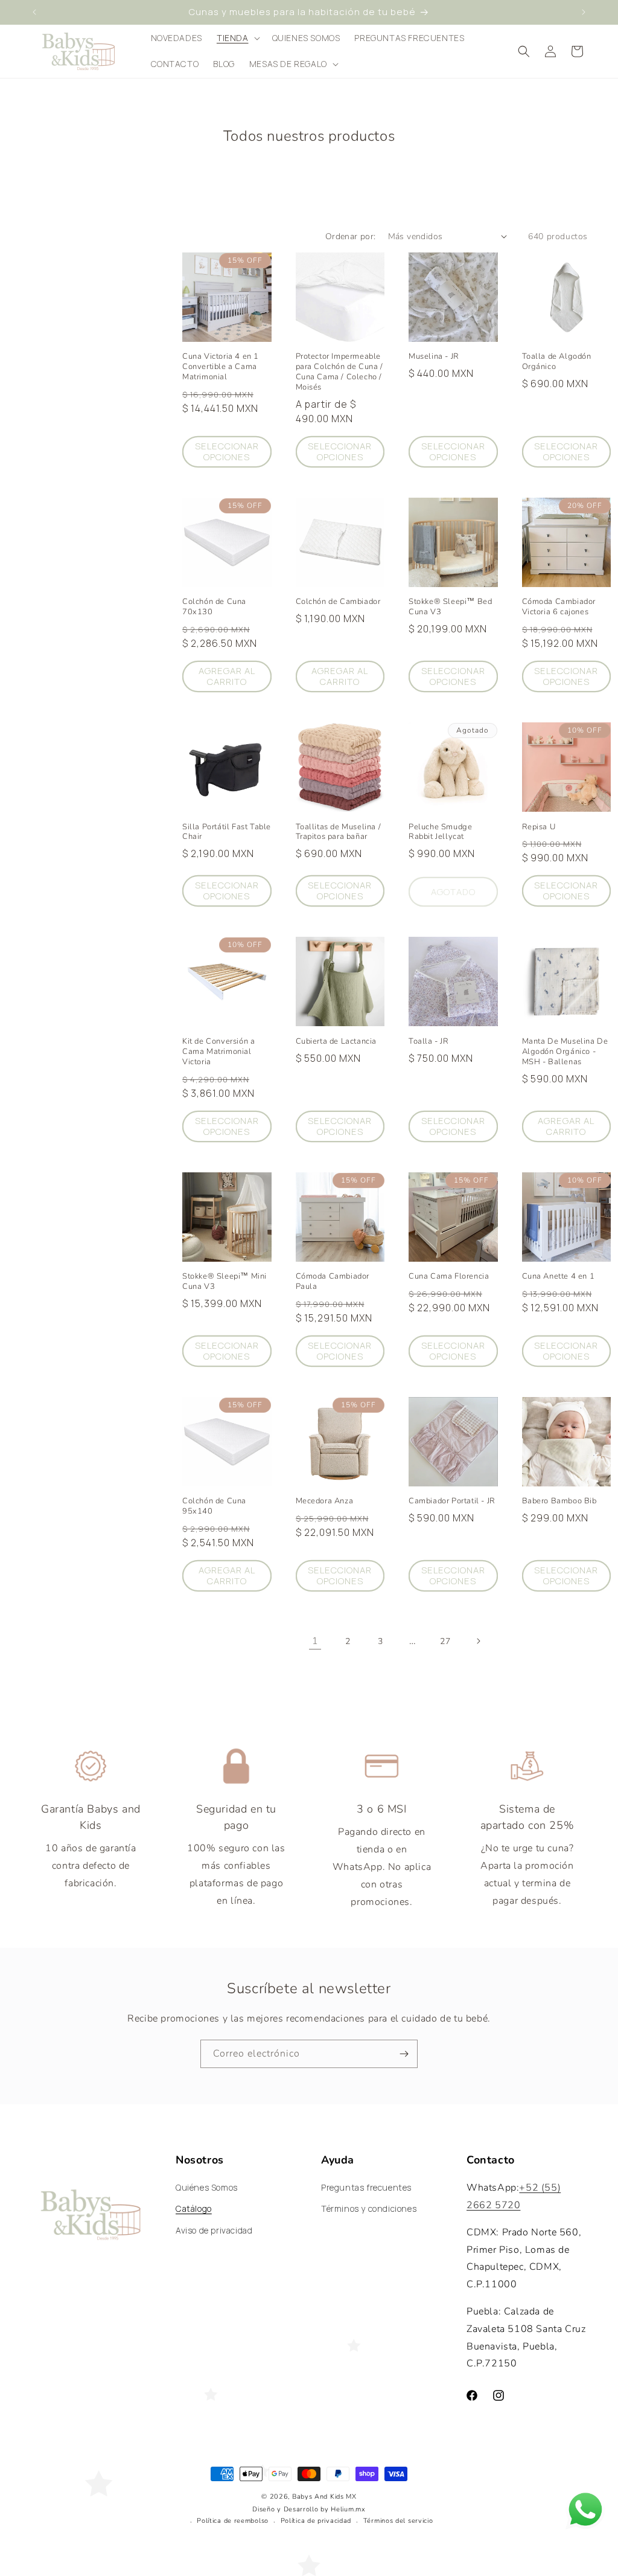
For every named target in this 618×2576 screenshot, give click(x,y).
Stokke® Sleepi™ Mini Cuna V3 (225, 1282)
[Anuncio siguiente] (584, 12)
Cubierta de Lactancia (336, 1042)
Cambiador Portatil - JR (452, 1501)
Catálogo (194, 2208)
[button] (237, 38)
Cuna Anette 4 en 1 (559, 1277)
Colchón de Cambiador (338, 602)
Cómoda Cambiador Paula (333, 1282)
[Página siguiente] (478, 1641)
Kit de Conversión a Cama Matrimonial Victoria (218, 1052)
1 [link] (315, 1641)
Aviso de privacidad (214, 2230)
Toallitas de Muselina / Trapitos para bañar (339, 832)
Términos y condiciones (369, 2208)
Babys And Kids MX (324, 2497)
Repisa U (539, 827)
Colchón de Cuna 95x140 (214, 1506)
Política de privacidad (316, 2521)
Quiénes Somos (207, 2187)
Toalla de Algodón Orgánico (557, 362)
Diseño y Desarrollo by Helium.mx (309, 2509)
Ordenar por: (351, 236)
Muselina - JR (434, 357)
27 (445, 1641)
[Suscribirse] (404, 2054)
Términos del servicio (398, 2521)
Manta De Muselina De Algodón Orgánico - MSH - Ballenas (565, 1052)
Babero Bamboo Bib (559, 1501)
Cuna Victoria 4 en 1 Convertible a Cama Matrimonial (221, 367)
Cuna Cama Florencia (449, 1277)
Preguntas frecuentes (366, 2187)
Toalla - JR (429, 1042)
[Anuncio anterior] (34, 12)
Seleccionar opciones (227, 451)
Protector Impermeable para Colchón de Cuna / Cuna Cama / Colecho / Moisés (339, 372)
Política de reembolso (233, 2521)
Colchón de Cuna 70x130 (214, 607)
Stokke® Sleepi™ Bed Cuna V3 (450, 607)
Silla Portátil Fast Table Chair (227, 832)
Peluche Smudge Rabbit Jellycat (440, 832)
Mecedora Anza (325, 1501)
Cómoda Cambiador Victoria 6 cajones (559, 607)
